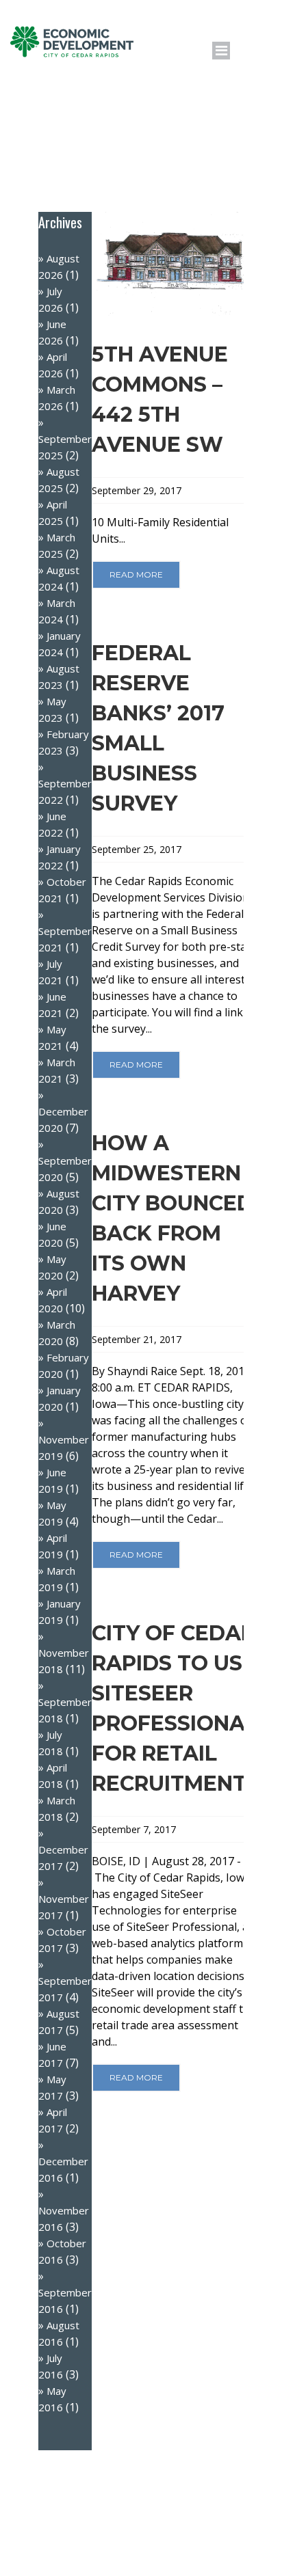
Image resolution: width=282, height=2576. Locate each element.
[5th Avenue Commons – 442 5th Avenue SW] (175, 264)
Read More (136, 574)
